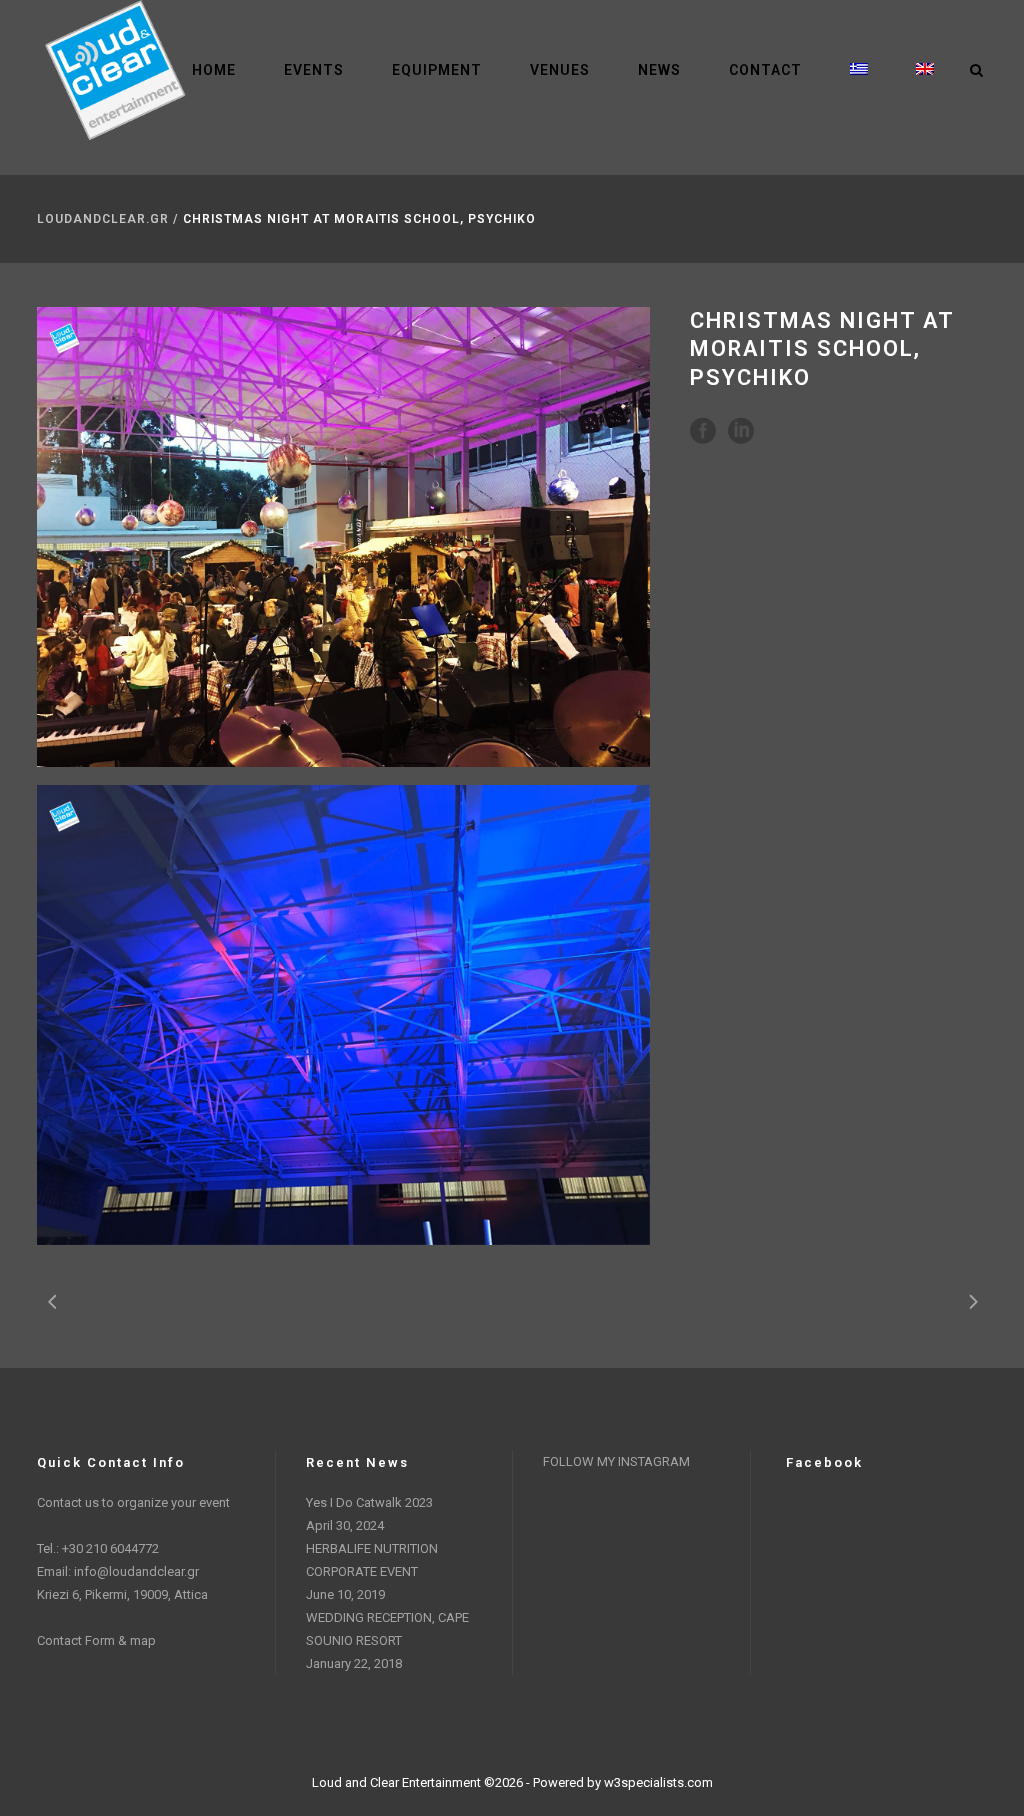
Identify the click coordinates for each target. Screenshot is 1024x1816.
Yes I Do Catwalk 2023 (369, 1502)
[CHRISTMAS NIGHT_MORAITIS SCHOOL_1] (343, 537)
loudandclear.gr (103, 219)
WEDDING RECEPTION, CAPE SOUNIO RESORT (387, 1629)
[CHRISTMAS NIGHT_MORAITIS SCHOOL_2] (343, 1015)
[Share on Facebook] (703, 429)
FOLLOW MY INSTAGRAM (616, 1461)
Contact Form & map (96, 1640)
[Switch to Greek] (859, 70)
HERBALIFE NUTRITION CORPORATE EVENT (372, 1560)
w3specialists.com (658, 1782)
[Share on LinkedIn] (741, 429)
